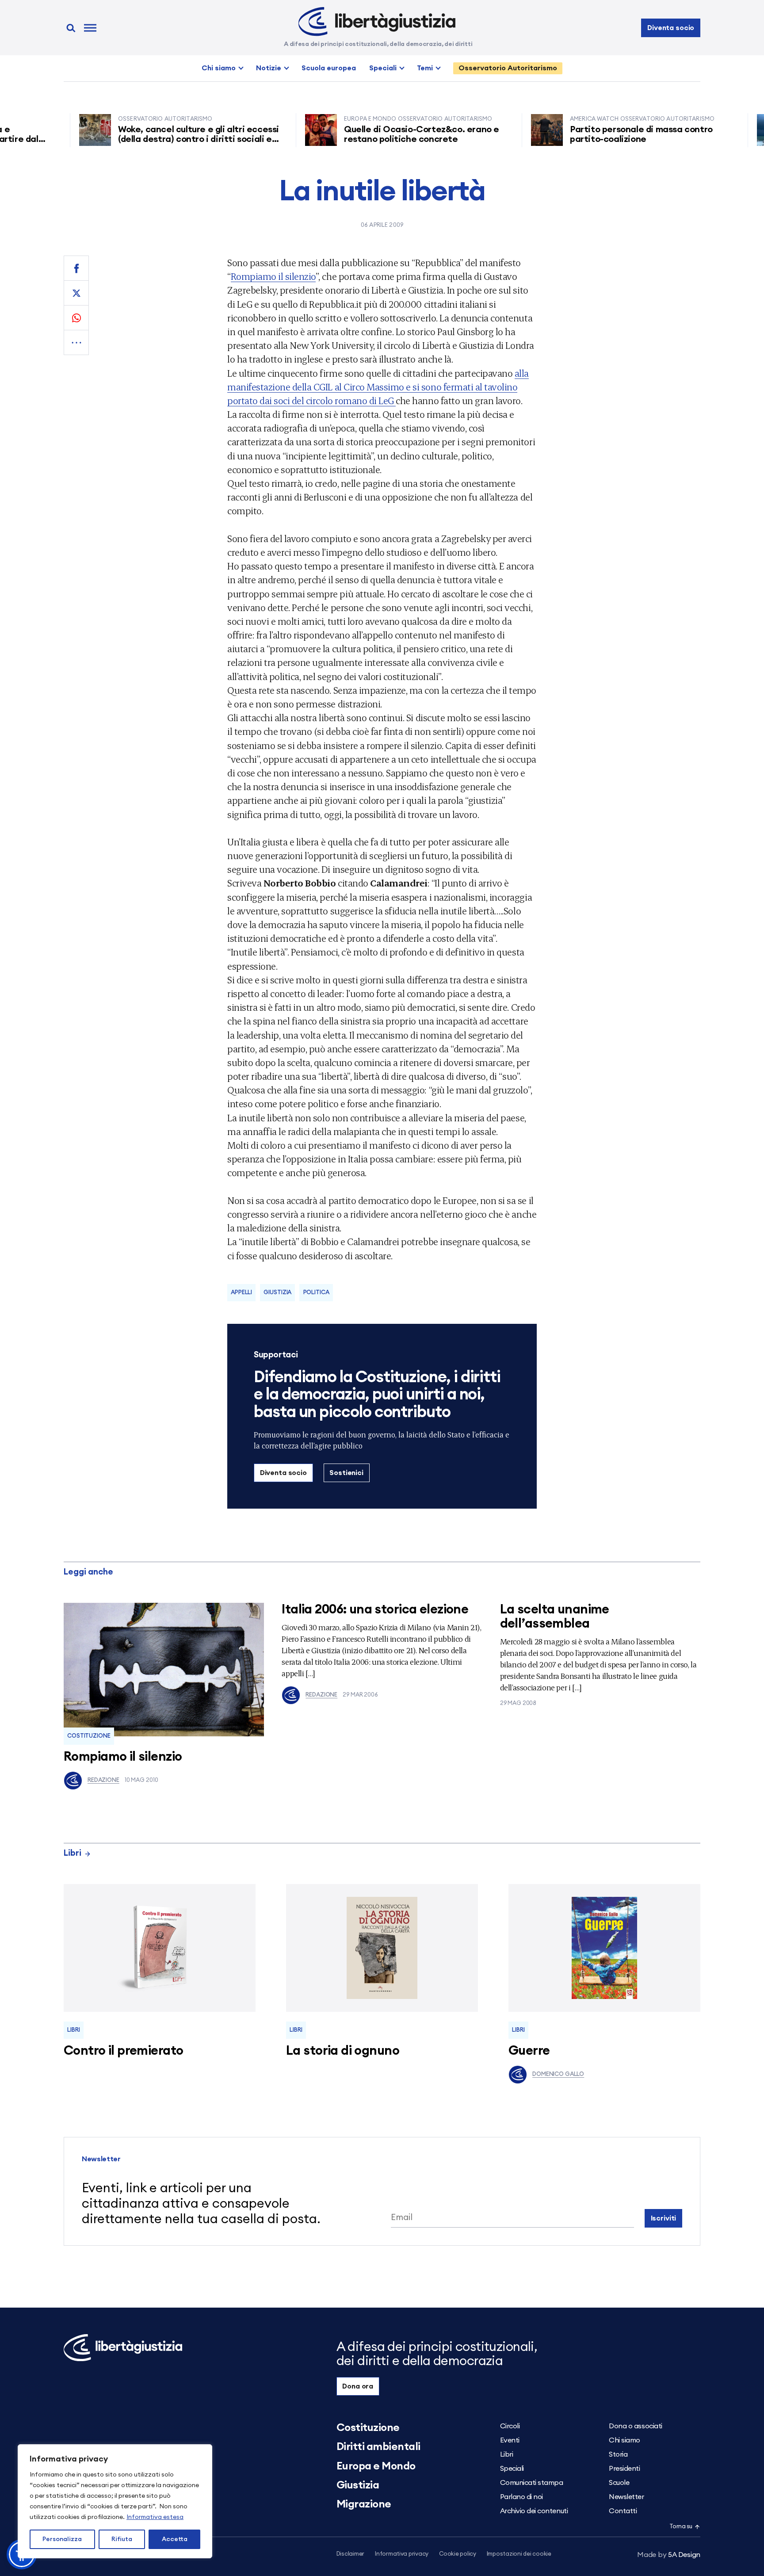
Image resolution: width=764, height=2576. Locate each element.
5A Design (669, 2555)
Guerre (529, 2051)
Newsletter (626, 2497)
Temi (425, 68)
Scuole (619, 2483)
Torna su (681, 2527)
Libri (73, 1853)
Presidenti (624, 2469)
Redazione (103, 1780)
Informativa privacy (402, 2554)
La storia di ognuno (343, 2051)
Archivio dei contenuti (534, 2511)
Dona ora (358, 2386)
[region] (115, 2501)
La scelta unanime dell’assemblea (555, 1617)
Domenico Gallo (558, 2074)
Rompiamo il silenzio (273, 276)
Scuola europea (329, 68)
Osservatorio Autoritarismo (508, 68)
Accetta (175, 2539)
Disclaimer (350, 2554)
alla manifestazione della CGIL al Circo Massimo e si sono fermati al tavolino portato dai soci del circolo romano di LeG (378, 387)
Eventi (510, 2440)
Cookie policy (458, 2554)
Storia (618, 2454)
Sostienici (346, 1473)
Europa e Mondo (376, 2466)
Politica (316, 1293)
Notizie (269, 68)
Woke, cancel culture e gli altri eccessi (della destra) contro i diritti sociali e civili (155, 139)
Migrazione (364, 2504)
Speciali (383, 68)
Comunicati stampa (532, 2483)
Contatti (623, 2511)
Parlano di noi (521, 2497)
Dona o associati (635, 2426)
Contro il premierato (123, 2051)
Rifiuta (122, 2539)
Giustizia (277, 1293)
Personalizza (62, 2539)
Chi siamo (219, 68)
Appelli (241, 1293)
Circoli (510, 2426)
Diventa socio (671, 28)
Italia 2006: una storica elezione (375, 1610)
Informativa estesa (155, 2517)
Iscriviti (664, 2218)
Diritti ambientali (378, 2447)
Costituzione (89, 1736)
